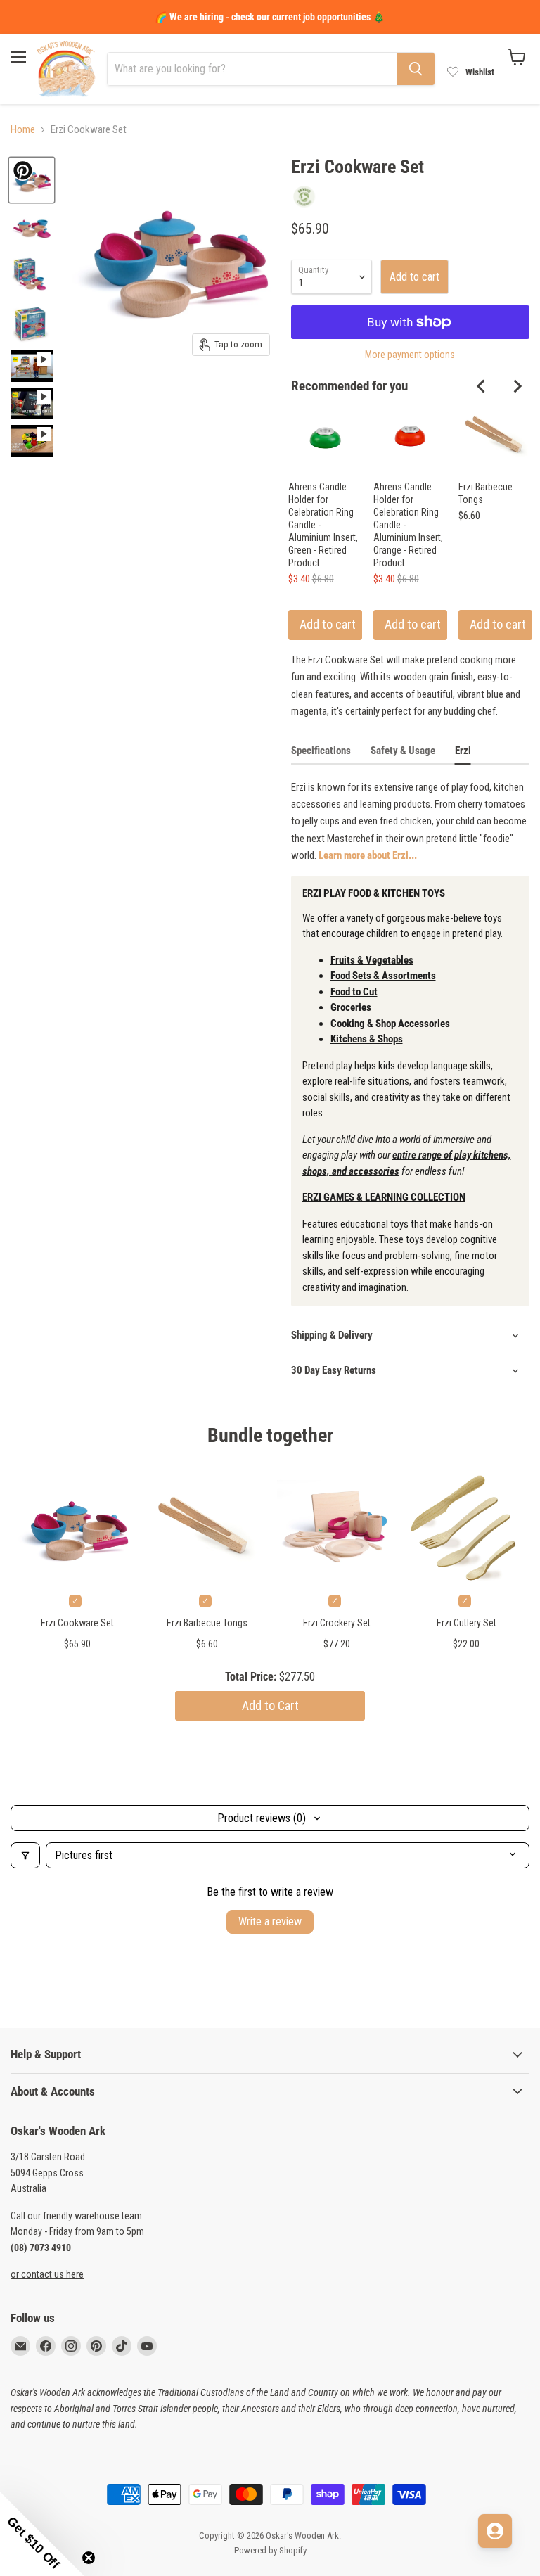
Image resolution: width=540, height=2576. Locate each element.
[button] (42, 2534)
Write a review (270, 1921)
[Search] (416, 69)
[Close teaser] (89, 2558)
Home (23, 130)
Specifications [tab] (321, 751)
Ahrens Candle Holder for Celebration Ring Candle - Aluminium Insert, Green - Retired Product (323, 525)
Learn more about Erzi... (368, 855)
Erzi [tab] (463, 751)
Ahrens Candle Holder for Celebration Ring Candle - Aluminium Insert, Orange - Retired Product (408, 525)
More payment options (410, 355)
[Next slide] (517, 386)
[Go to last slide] (482, 386)
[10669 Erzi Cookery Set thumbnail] (32, 228)
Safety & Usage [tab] (403, 751)
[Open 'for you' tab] (495, 2531)
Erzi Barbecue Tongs (486, 493)
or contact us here (47, 2274)
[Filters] (25, 1855)
